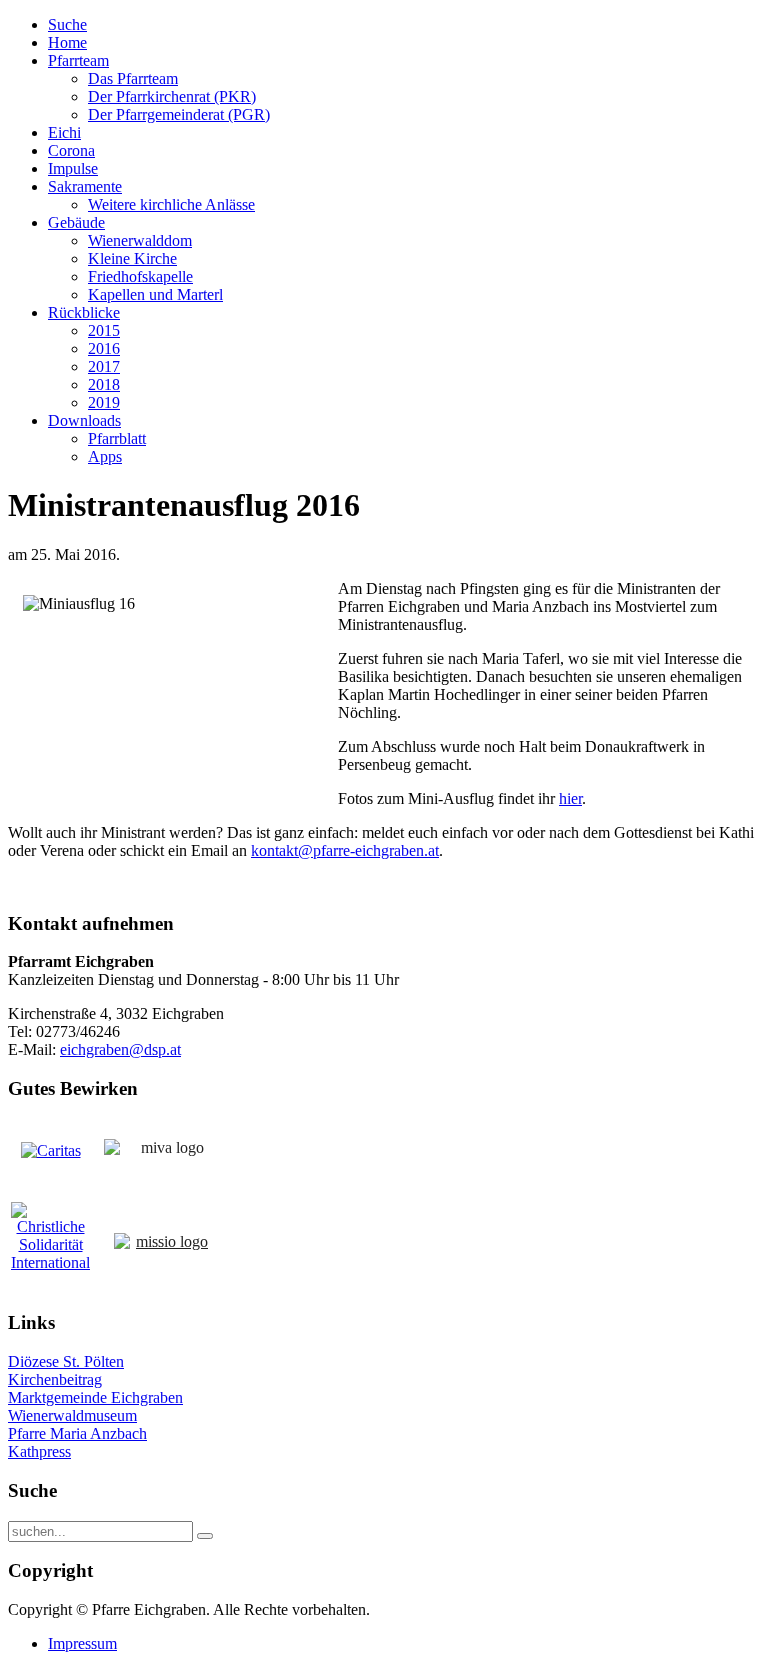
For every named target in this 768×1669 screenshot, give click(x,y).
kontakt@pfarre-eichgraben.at (345, 850)
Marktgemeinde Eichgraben (95, 1397)
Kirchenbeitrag (55, 1379)
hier (570, 798)
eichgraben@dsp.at (120, 1049)
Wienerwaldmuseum (72, 1415)
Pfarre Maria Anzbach (77, 1433)
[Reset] (205, 1536)
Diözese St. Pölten (66, 1361)
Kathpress (39, 1451)
